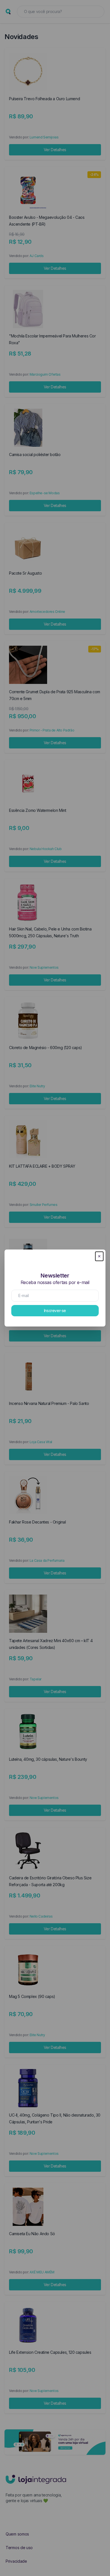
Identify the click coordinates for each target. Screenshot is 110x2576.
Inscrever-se (55, 1311)
